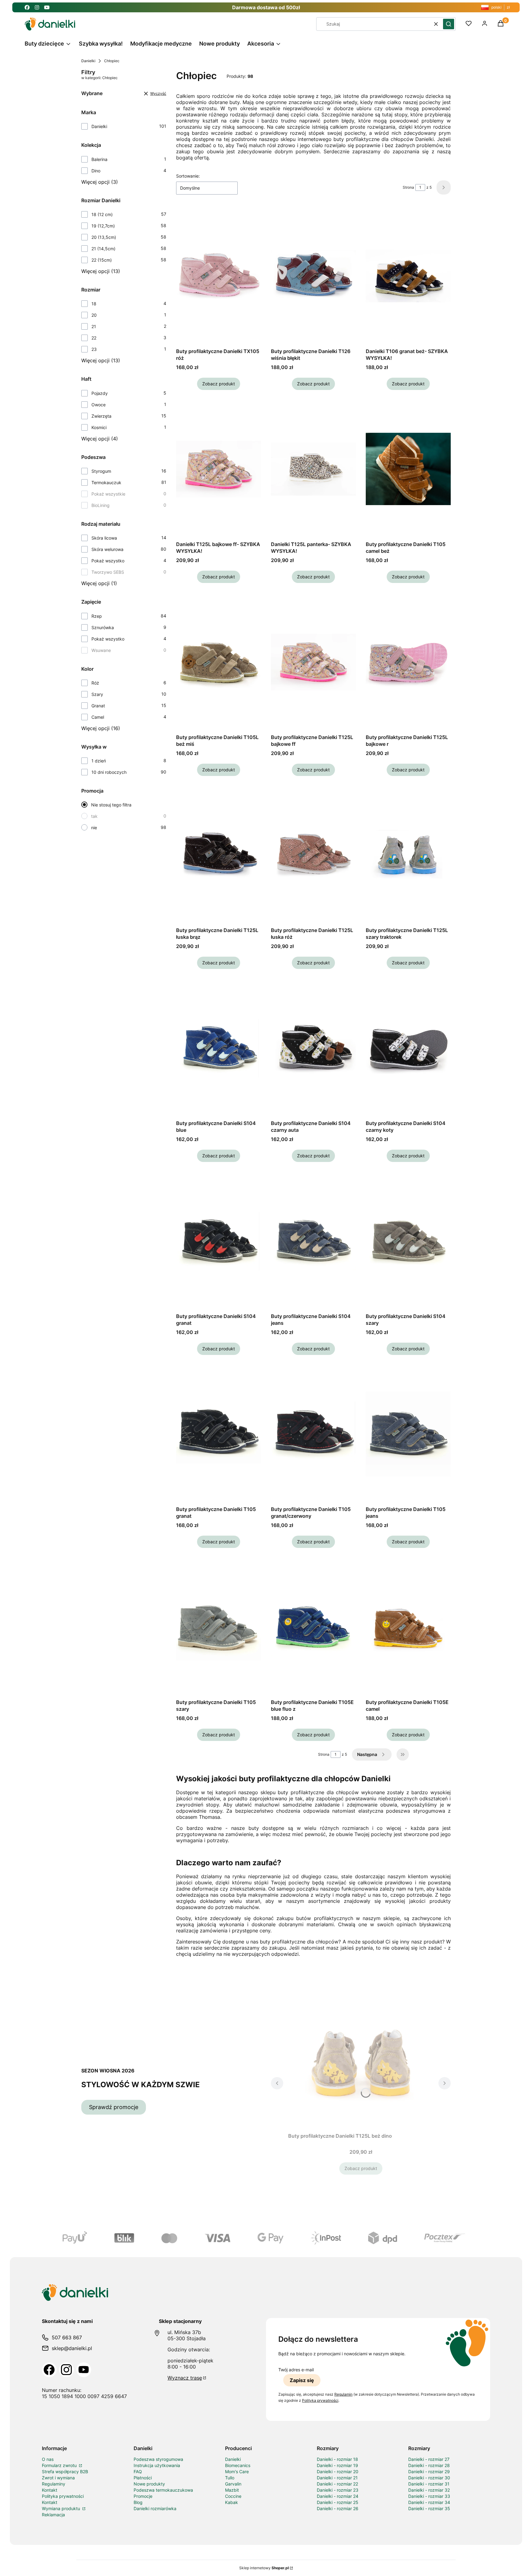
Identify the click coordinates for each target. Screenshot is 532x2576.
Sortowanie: (188, 176)
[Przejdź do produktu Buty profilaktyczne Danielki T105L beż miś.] (219, 662)
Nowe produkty (149, 2484)
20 (94, 315)
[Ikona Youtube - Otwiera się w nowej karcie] (47, 7)
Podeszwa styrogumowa (158, 2459)
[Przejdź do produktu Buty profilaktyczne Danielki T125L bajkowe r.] (408, 662)
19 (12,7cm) (103, 226)
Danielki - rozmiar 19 (337, 2465)
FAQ (138, 2472)
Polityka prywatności (63, 2496)
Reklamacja (53, 2515)
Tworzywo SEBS (108, 572)
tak (94, 816)
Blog (138, 2502)
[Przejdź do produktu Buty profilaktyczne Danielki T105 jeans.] (408, 1434)
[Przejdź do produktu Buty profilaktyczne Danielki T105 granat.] (219, 1434)
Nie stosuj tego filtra (111, 805)
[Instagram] (66, 2370)
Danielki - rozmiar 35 (429, 2508)
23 (94, 349)
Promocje (143, 2496)
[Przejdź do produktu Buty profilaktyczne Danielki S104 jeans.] (313, 1241)
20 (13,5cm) (104, 237)
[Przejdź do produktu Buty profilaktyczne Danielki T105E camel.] (408, 1627)
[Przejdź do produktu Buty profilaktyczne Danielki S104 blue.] (219, 1048)
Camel (98, 717)
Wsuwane (101, 650)
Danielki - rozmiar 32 (429, 2490)
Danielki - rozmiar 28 (429, 2465)
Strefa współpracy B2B (65, 2472)
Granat (98, 706)
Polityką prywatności (320, 2400)
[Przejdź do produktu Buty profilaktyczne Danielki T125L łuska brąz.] (219, 855)
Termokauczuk (106, 482)
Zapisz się (302, 2380)
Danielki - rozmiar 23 (338, 2490)
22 (94, 338)
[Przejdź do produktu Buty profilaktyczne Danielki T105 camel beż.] (408, 469)
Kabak (232, 2502)
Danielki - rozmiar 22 (337, 2484)
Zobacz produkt (219, 384)
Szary (97, 694)
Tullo (230, 2478)
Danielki (88, 61)
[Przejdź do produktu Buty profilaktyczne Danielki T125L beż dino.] (361, 2061)
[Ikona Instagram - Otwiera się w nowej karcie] (37, 7)
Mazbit (232, 2490)
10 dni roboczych (109, 772)
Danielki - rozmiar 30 (429, 2478)
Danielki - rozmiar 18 (337, 2459)
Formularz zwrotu (60, 2465)
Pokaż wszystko (108, 561)
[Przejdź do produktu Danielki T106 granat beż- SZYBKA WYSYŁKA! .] (408, 276)
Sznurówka (103, 627)
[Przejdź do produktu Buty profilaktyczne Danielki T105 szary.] (219, 1627)
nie (94, 828)
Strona (408, 187)
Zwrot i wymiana (58, 2478)
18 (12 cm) (102, 214)
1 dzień (99, 761)
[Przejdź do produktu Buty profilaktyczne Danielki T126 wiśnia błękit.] (313, 276)
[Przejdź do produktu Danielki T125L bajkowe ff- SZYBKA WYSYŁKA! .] (219, 469)
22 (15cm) (102, 260)
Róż (95, 683)
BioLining (101, 505)
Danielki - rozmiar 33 (429, 2496)
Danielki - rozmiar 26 (338, 2508)
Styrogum (101, 471)
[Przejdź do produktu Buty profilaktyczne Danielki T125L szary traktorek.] (408, 855)
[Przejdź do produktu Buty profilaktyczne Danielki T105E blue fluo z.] (313, 1627)
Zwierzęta (101, 416)
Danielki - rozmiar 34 (429, 2502)
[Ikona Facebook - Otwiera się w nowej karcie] (27, 7)
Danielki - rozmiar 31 (429, 2484)
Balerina (99, 159)
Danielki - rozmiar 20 (338, 2472)
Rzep (97, 616)
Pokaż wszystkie (108, 494)
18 (94, 304)
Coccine (233, 2496)
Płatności (143, 2478)
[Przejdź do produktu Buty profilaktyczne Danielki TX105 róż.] (219, 276)
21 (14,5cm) (103, 249)
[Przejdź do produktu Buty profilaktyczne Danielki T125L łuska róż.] (313, 855)
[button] (449, 24)
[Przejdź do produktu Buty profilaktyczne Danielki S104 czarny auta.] (313, 1048)
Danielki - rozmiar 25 (338, 2502)
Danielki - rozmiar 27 (429, 2459)
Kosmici (99, 427)
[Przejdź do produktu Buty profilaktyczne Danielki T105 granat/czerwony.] (313, 1434)
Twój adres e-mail (296, 2370)
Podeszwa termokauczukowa (163, 2490)
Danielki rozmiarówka (155, 2508)
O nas (48, 2459)
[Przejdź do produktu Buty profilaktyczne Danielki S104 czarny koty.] (408, 1048)
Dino (96, 171)
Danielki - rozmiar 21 (337, 2478)
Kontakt (50, 2490)
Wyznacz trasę (185, 2378)
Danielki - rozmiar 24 (338, 2496)
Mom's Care (237, 2472)
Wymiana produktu (62, 2508)
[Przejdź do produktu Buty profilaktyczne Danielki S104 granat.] (219, 1241)
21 (94, 326)
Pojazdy (100, 393)
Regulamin (343, 2394)
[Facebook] (49, 2370)
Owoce (99, 405)
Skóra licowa (104, 538)
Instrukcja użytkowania (157, 2465)
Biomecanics (238, 2465)
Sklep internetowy (264, 2568)
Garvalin (233, 2484)
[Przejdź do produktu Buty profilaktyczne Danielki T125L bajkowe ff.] (313, 662)
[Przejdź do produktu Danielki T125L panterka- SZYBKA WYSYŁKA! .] (313, 469)
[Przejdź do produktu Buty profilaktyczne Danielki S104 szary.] (408, 1241)
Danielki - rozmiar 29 (429, 2472)
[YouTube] (84, 2370)
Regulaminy (54, 2484)
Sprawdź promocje (114, 2107)
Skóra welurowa (107, 549)
